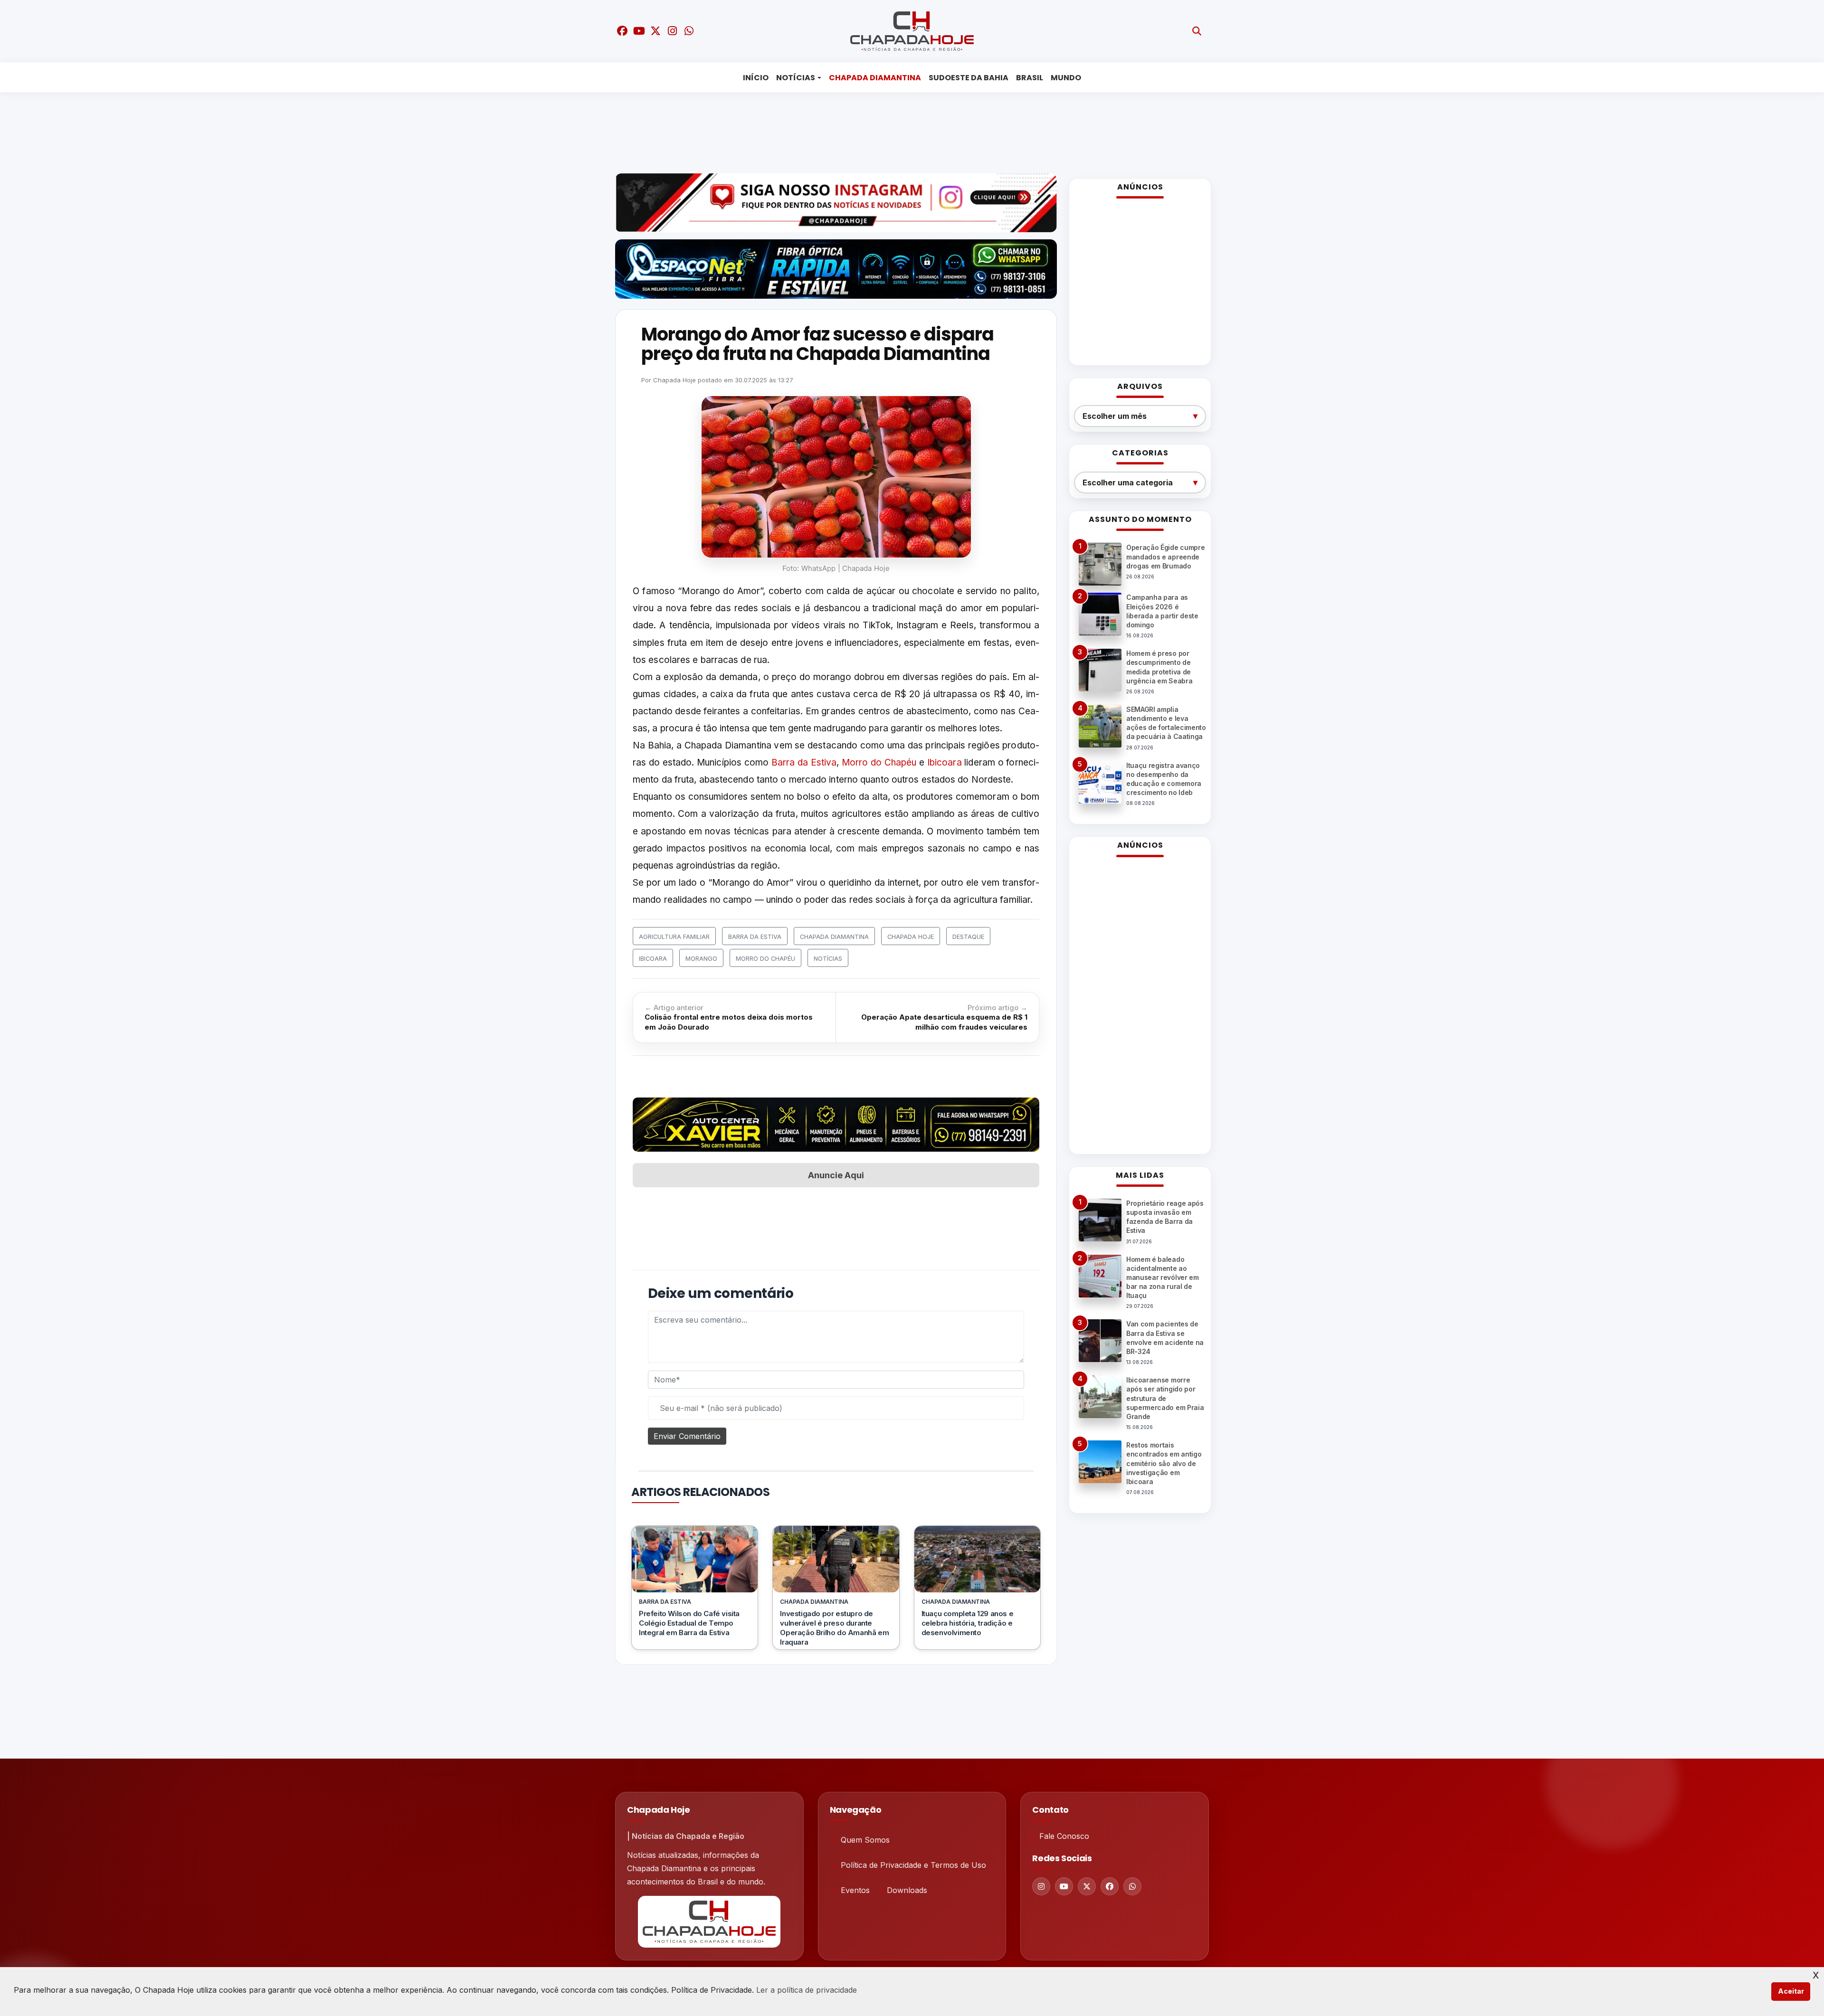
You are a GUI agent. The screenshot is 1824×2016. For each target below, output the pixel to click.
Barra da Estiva (804, 762)
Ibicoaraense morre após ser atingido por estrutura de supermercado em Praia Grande (1165, 1398)
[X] (1087, 1886)
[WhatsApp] (1132, 1886)
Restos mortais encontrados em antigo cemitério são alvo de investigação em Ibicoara (1164, 1463)
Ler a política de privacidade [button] (807, 1990)
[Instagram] (1041, 1886)
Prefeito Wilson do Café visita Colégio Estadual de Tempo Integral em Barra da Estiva (689, 1623)
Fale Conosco (1064, 1836)
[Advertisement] (905, 131)
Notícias (796, 78)
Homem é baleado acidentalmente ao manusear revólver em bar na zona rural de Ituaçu (1163, 1278)
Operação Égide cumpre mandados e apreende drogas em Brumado (1165, 556)
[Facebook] (1110, 1886)
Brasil (1030, 78)
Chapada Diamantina (875, 78)
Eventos (855, 1890)
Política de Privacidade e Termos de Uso (913, 1865)
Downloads (907, 1890)
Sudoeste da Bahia (969, 78)
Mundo (1066, 78)
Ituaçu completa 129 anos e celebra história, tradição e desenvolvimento (968, 1623)
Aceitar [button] (1791, 1991)
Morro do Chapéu (879, 762)
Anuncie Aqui (836, 1175)
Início (756, 78)
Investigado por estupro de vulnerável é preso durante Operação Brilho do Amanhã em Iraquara (834, 1628)
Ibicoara (945, 762)
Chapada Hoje (674, 380)
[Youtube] (1064, 1886)
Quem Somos (865, 1840)
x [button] (1816, 1974)
